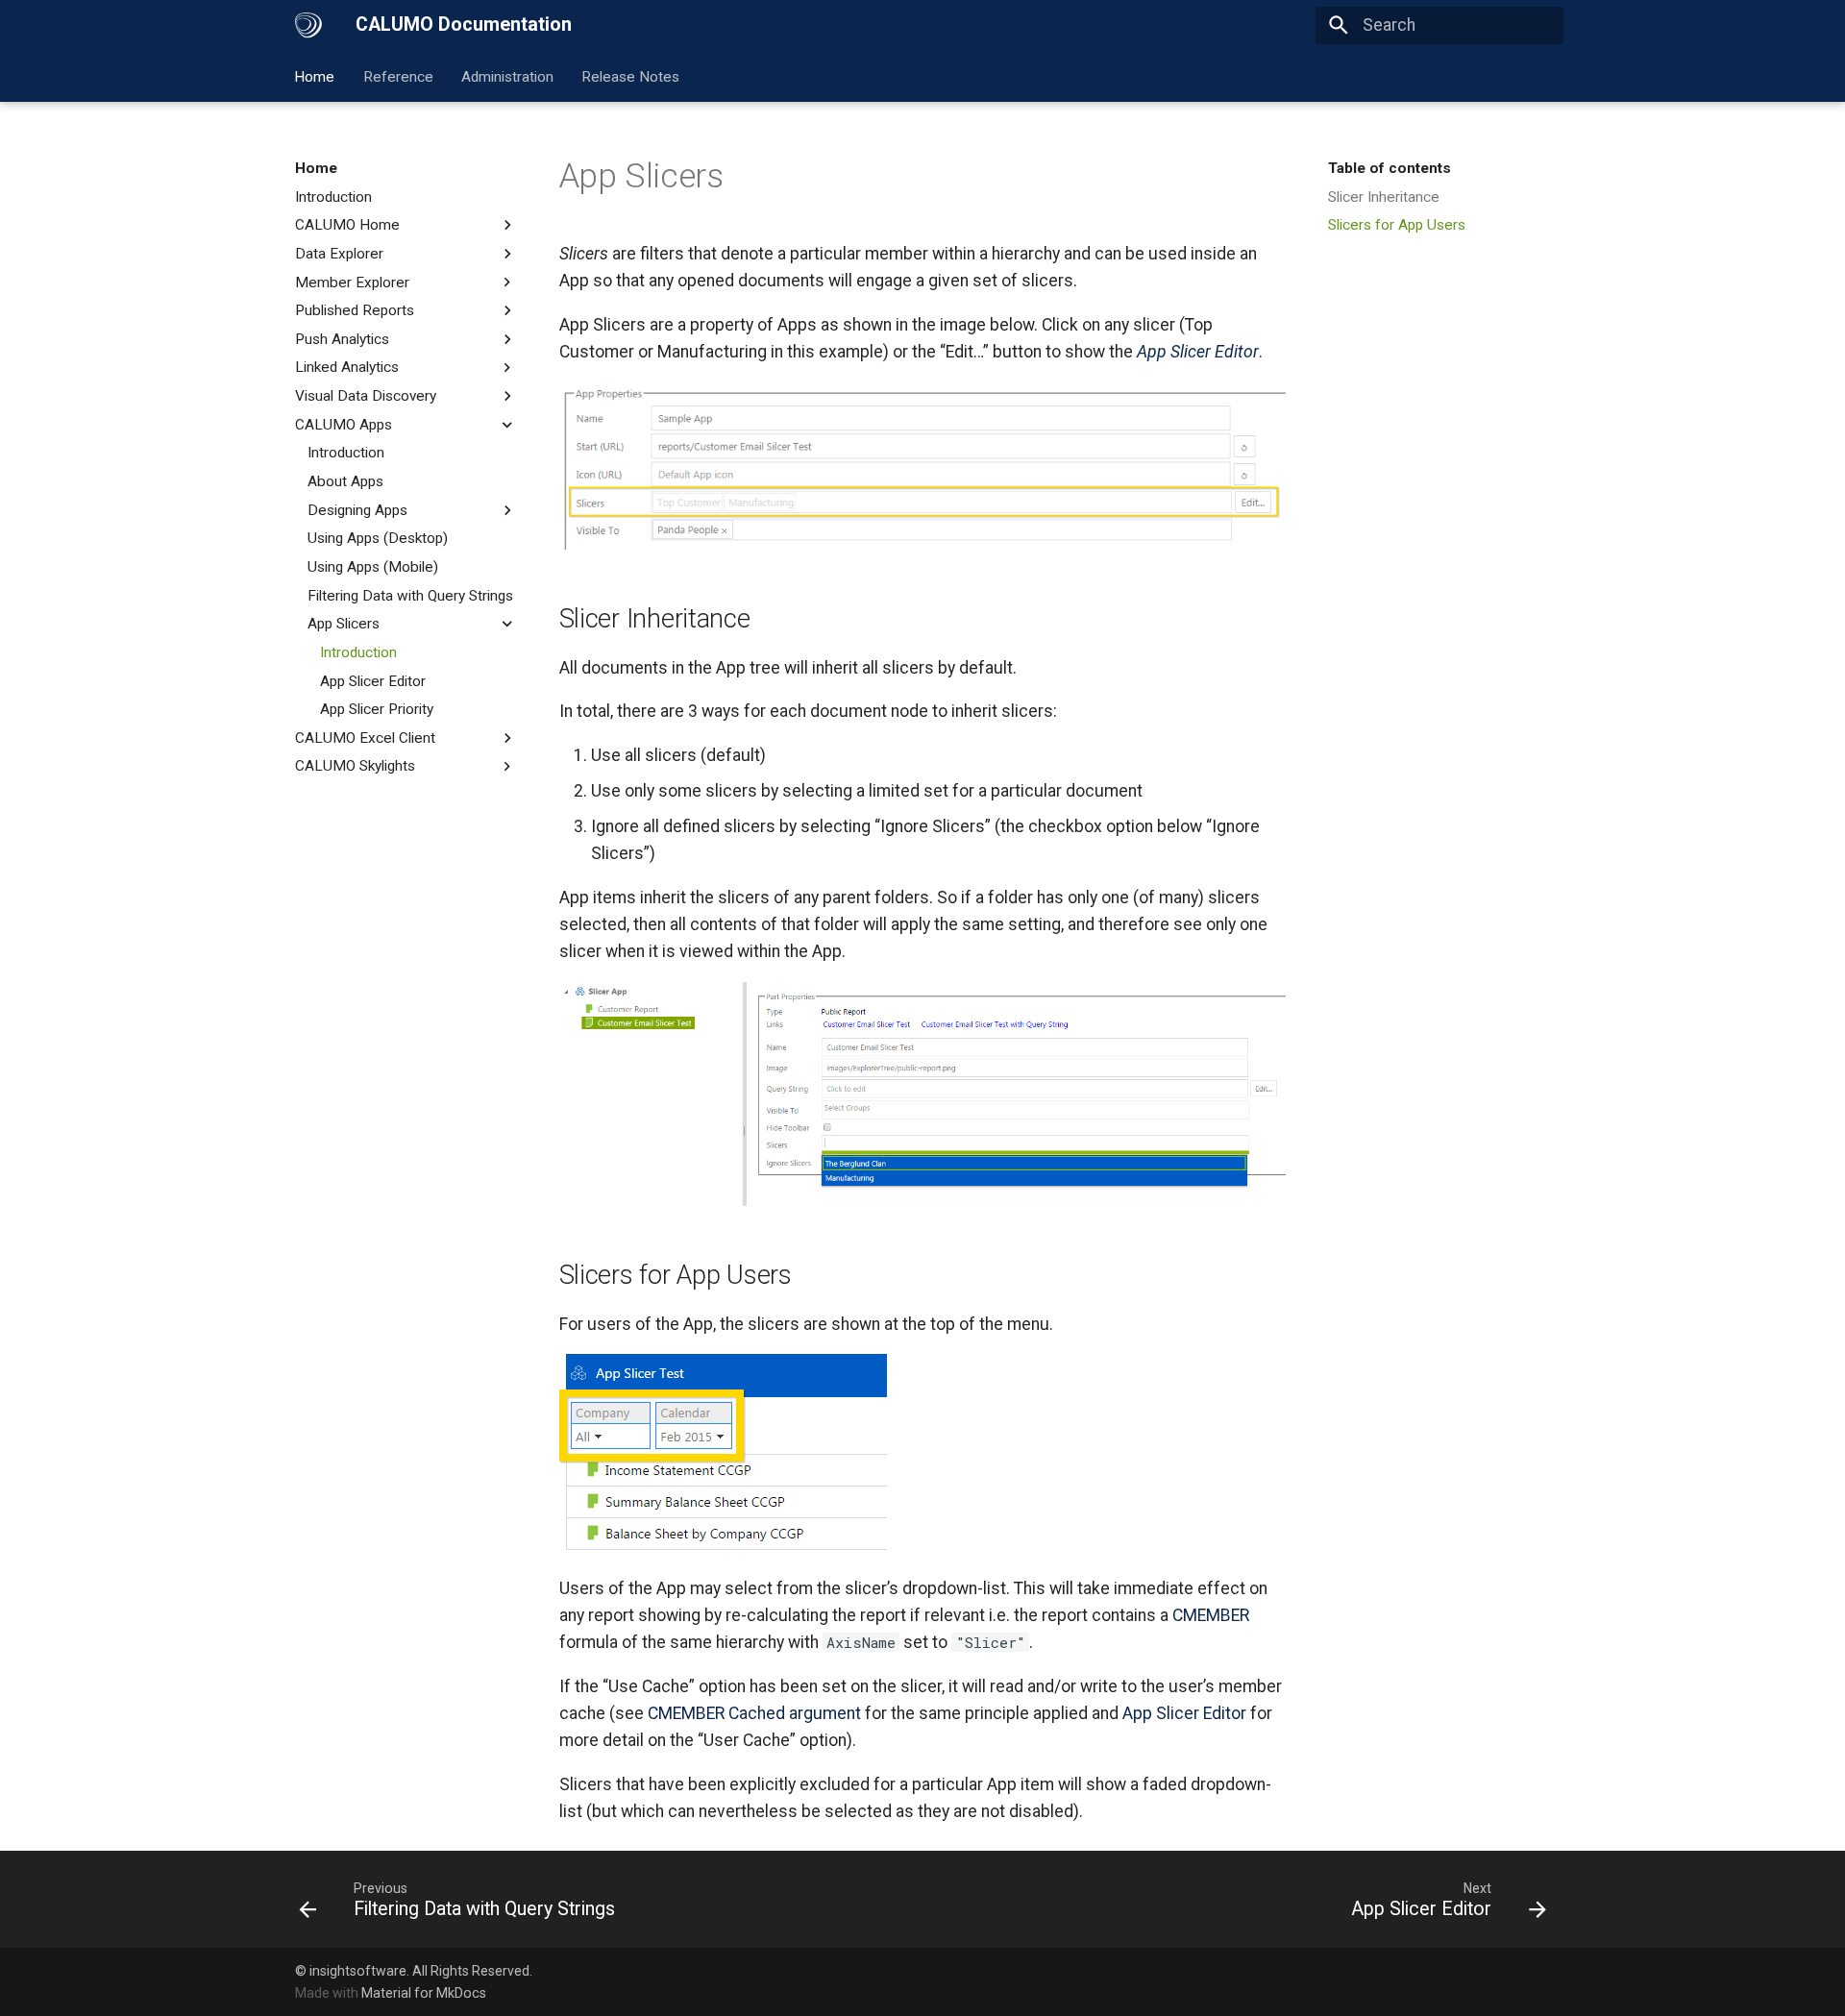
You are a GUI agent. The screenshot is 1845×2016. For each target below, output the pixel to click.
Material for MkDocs (424, 1993)
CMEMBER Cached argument (754, 1713)
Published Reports (355, 310)
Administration (507, 76)
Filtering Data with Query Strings (410, 596)
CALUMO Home (347, 225)
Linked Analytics (347, 367)
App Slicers (344, 624)
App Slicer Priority (377, 709)
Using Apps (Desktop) (378, 538)
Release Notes (631, 76)
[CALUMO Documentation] (308, 25)
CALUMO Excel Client (365, 738)
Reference (398, 76)
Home (315, 76)
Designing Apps (357, 510)
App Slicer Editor (373, 681)
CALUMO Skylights (355, 766)
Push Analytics (342, 339)
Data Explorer (339, 254)
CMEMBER (1211, 1615)
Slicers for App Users (1397, 225)
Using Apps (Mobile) (373, 567)
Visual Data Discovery (366, 396)
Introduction (333, 197)
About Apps (345, 481)
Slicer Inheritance (1384, 197)
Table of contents (1390, 168)
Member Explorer (352, 283)
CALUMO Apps (344, 425)
